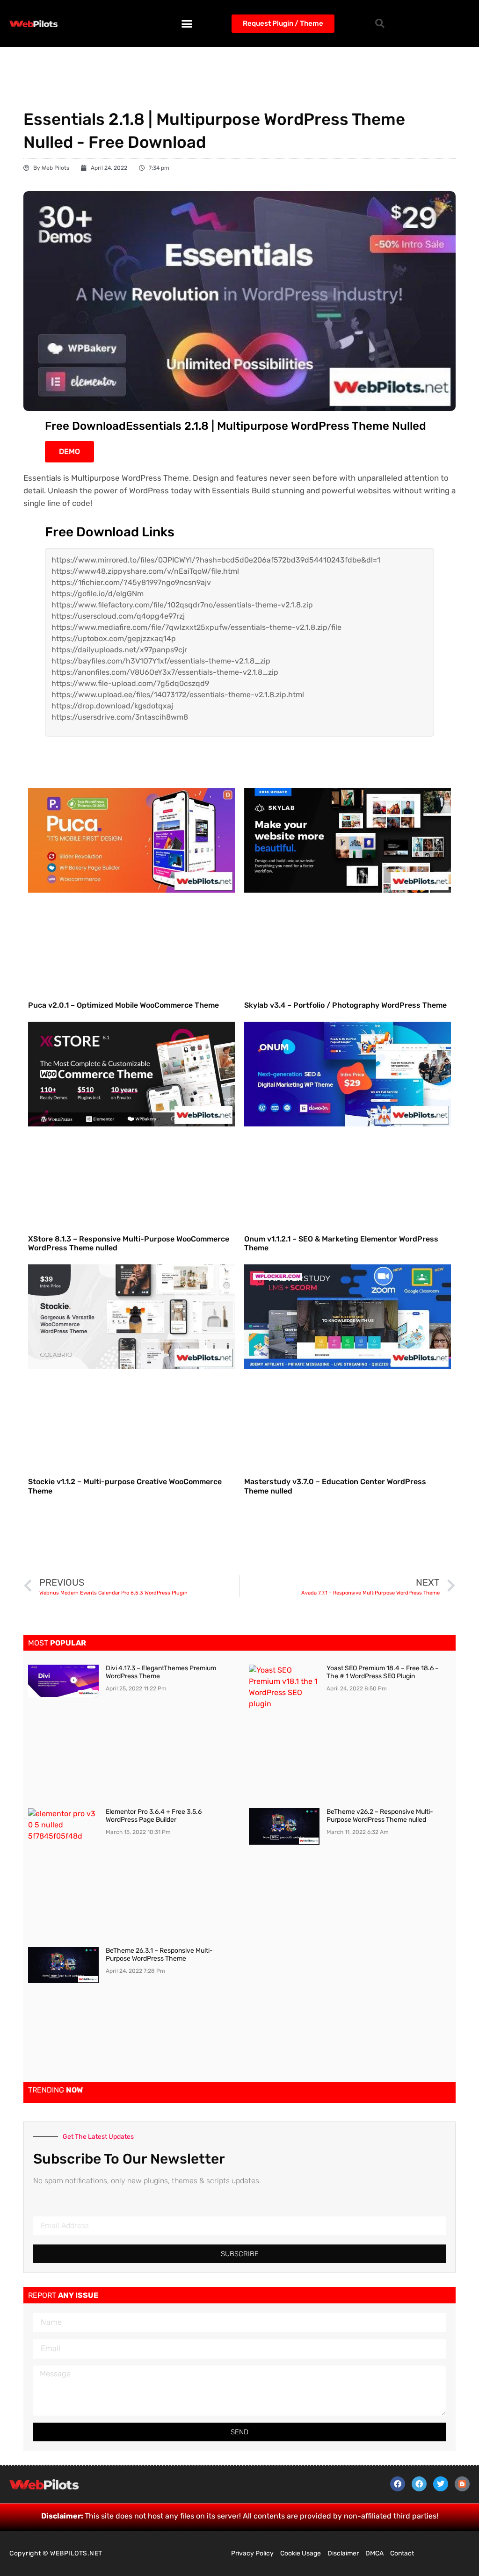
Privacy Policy (252, 2553)
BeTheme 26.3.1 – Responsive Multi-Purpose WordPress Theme (159, 1955)
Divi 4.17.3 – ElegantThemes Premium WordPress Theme (161, 1672)
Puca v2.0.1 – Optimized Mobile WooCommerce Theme (123, 1005)
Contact (402, 2553)
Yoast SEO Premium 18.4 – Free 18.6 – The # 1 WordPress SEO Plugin (383, 1672)
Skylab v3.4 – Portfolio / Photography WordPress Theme (345, 1005)
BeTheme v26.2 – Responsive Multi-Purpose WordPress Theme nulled (380, 1816)
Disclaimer (343, 2553)
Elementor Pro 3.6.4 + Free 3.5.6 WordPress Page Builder (154, 1816)
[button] (187, 23)
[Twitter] (441, 2484)
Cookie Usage (301, 2553)
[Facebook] (398, 2484)
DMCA (374, 2553)
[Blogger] (462, 2484)
